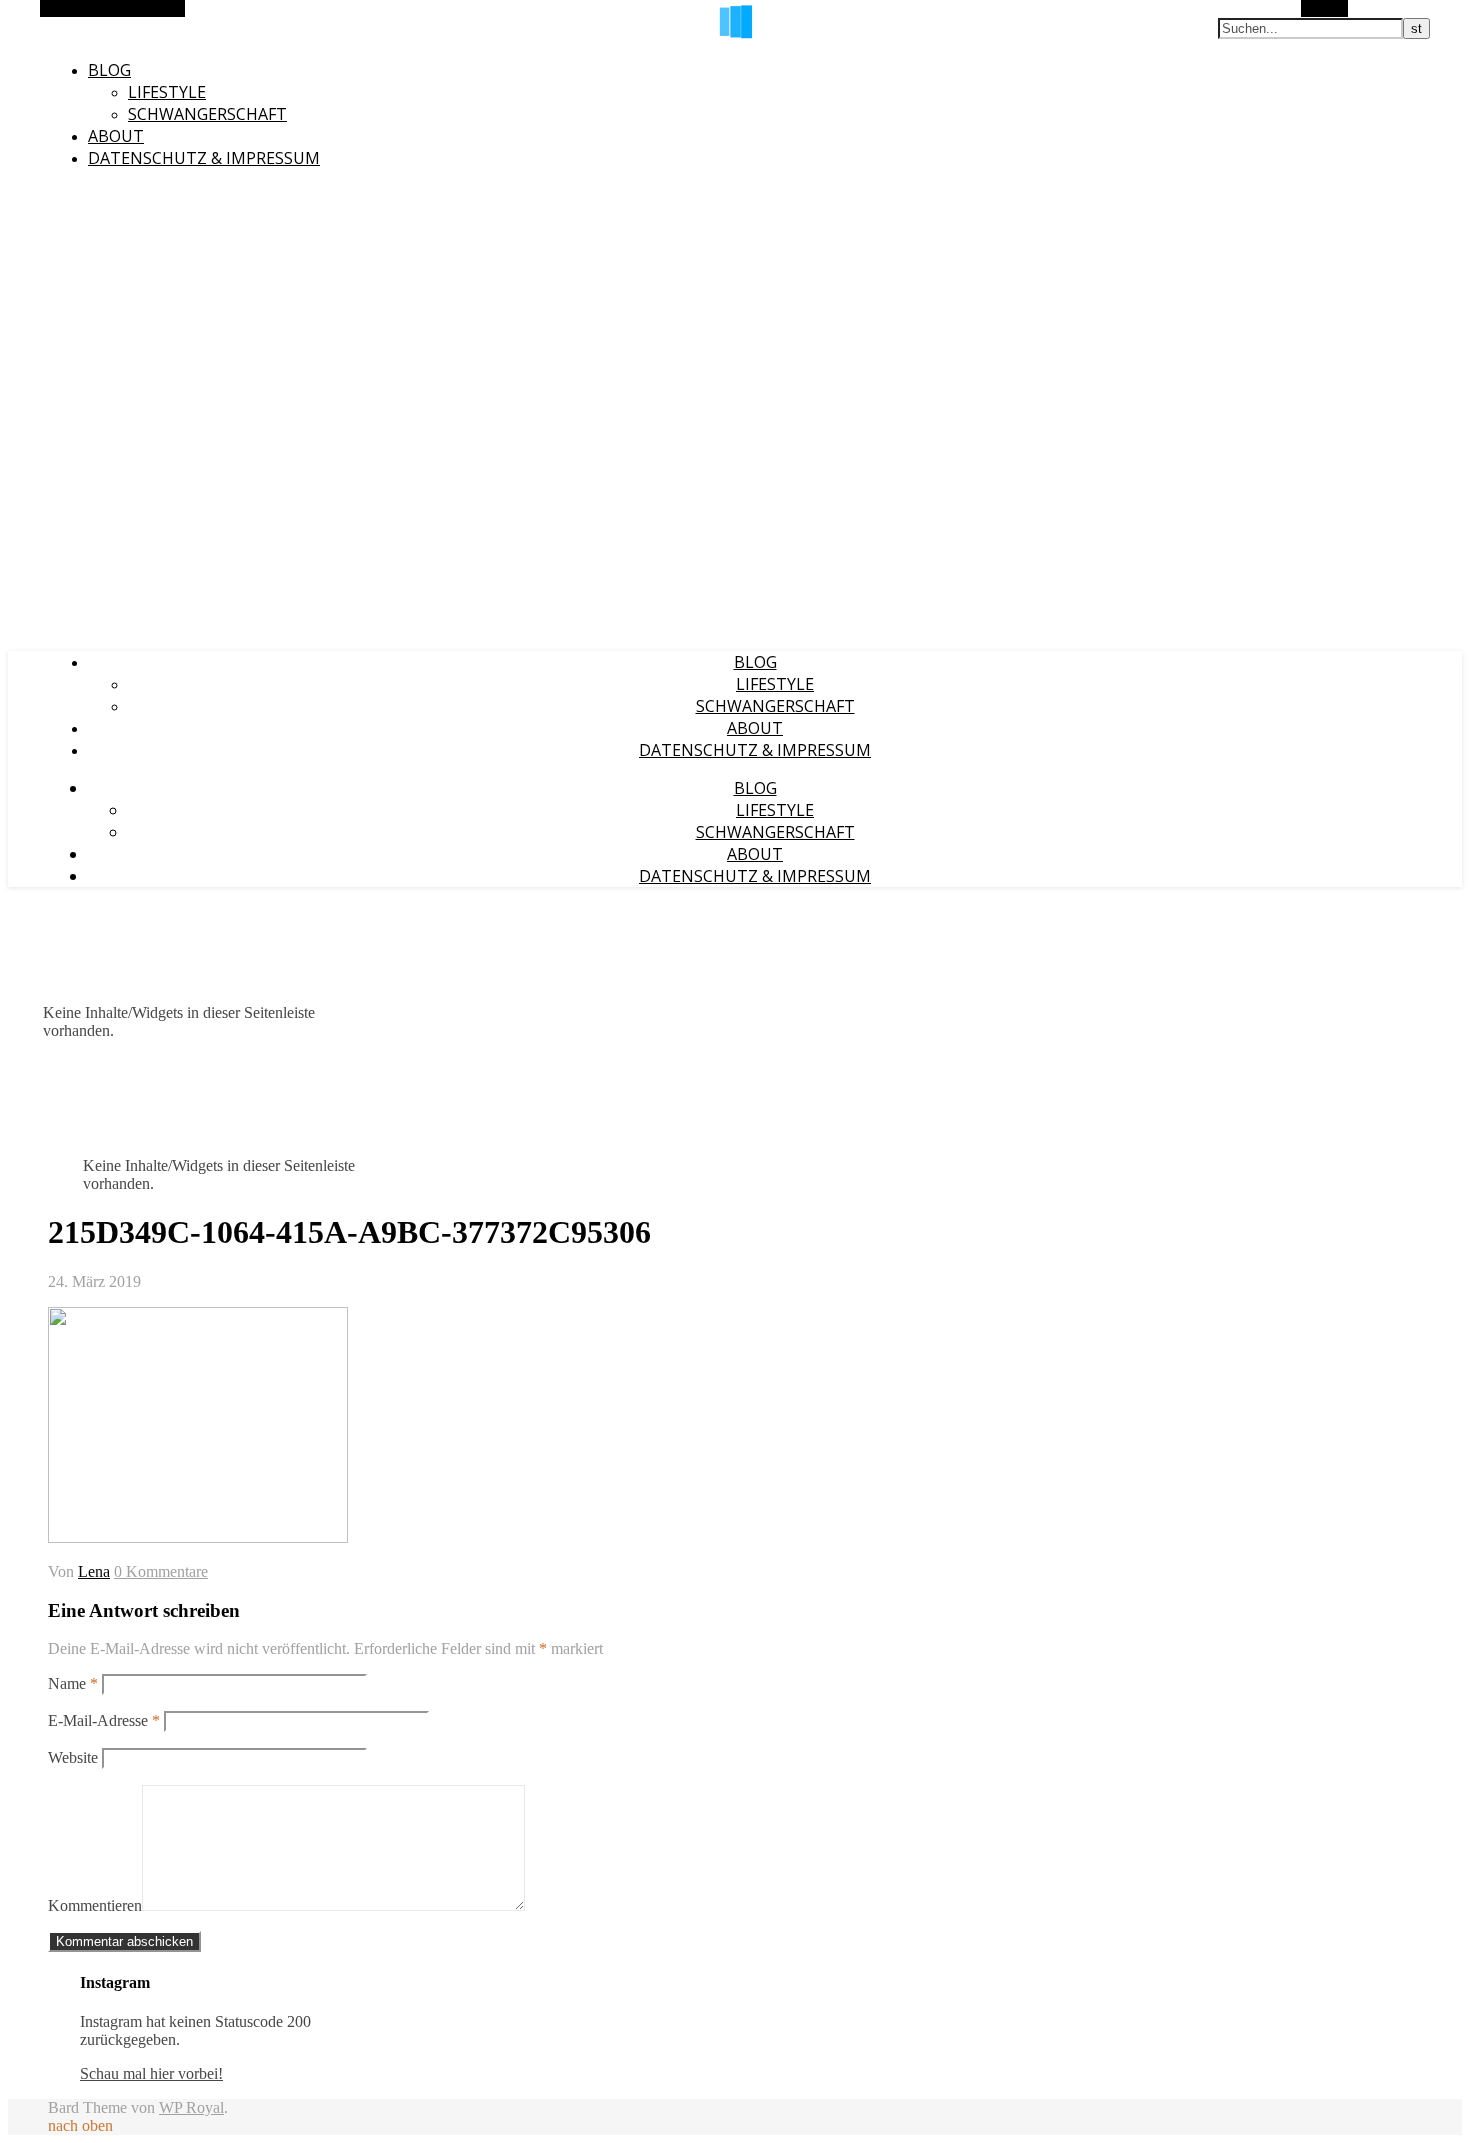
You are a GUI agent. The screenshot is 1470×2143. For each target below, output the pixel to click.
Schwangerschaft (207, 114)
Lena (94, 1571)
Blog (109, 70)
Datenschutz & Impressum (204, 158)
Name (73, 1683)
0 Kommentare (161, 1571)
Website (73, 1757)
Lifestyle (167, 92)
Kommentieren (95, 1905)
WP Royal (191, 2107)
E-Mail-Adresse (104, 1720)
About (116, 136)
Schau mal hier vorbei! (151, 2073)
